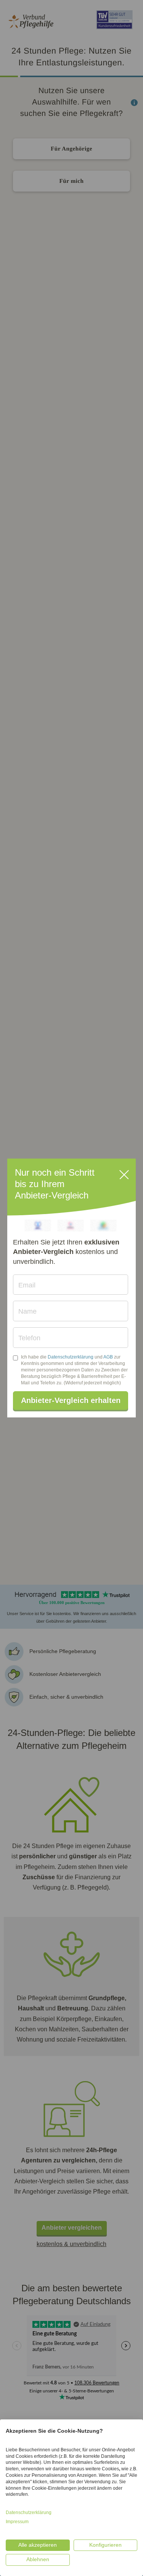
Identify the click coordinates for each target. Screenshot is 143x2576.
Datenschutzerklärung (71, 1357)
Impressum (17, 2522)
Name (27, 1311)
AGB (108, 1357)
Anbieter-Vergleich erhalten (71, 1400)
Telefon (29, 1338)
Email (27, 1285)
